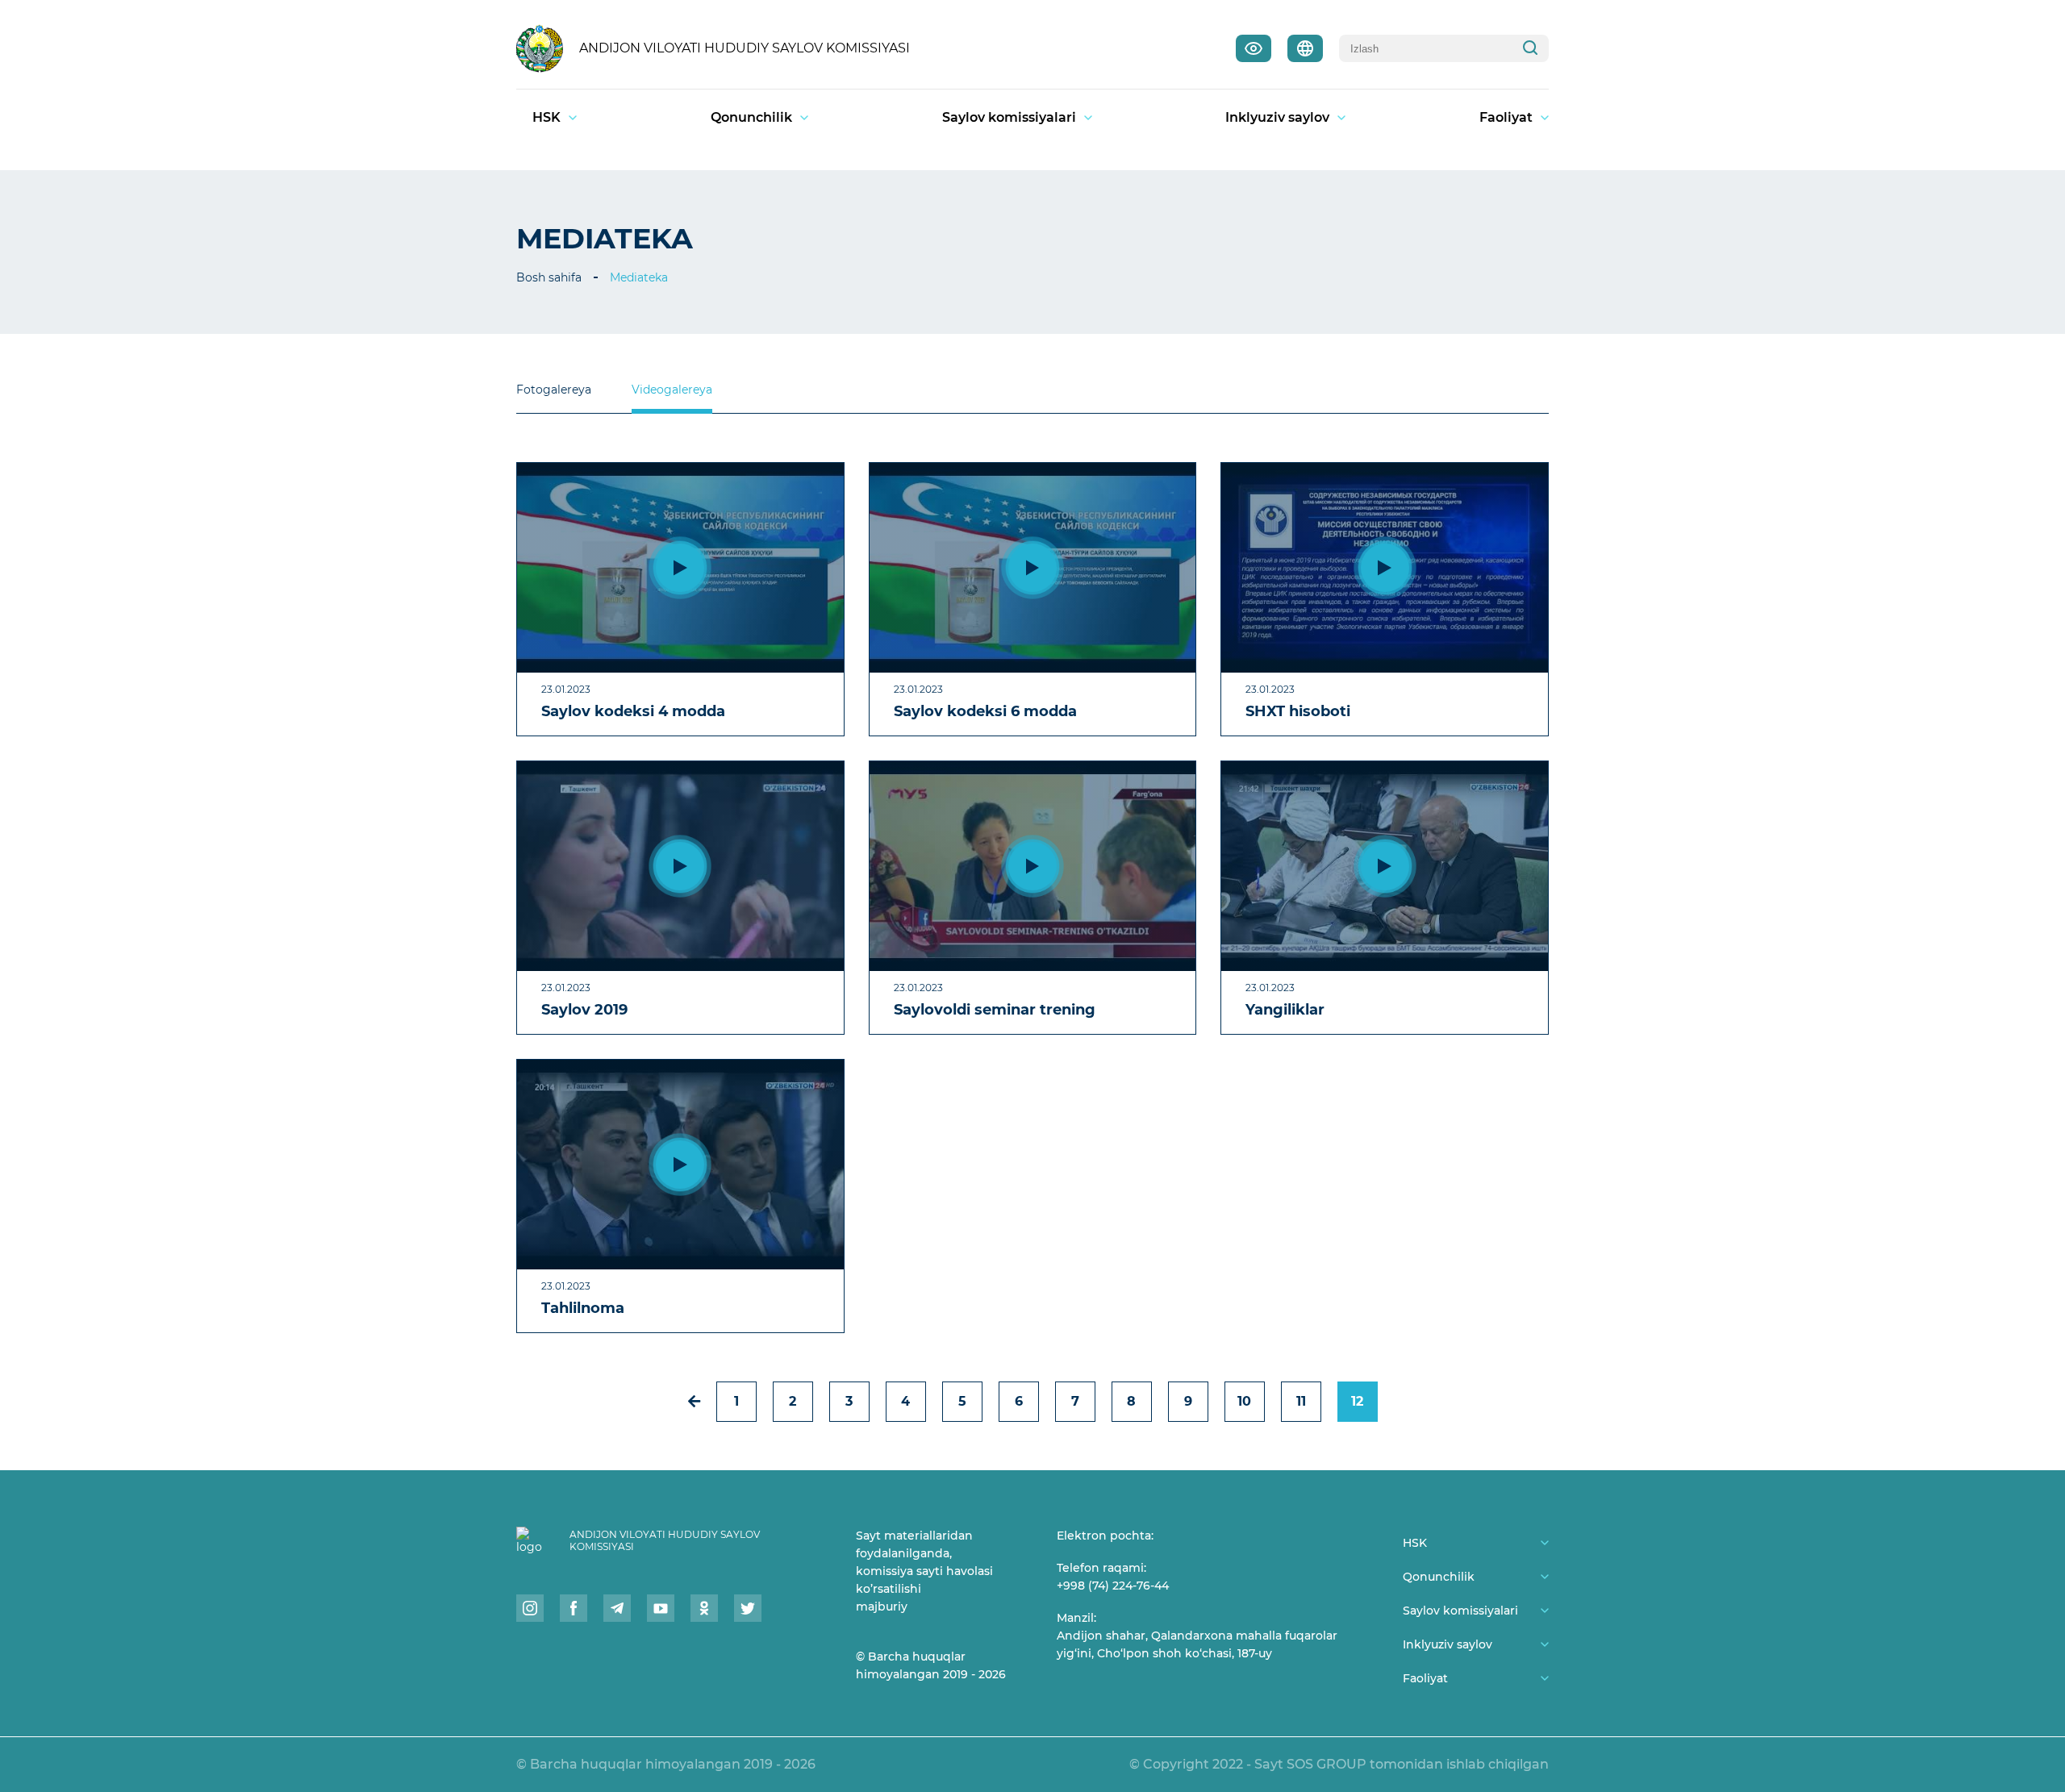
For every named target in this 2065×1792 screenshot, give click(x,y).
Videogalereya (672, 390)
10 (1244, 1401)
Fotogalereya (554, 390)
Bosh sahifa (549, 277)
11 (1301, 1401)
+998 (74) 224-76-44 (1113, 1586)
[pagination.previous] (694, 1401)
